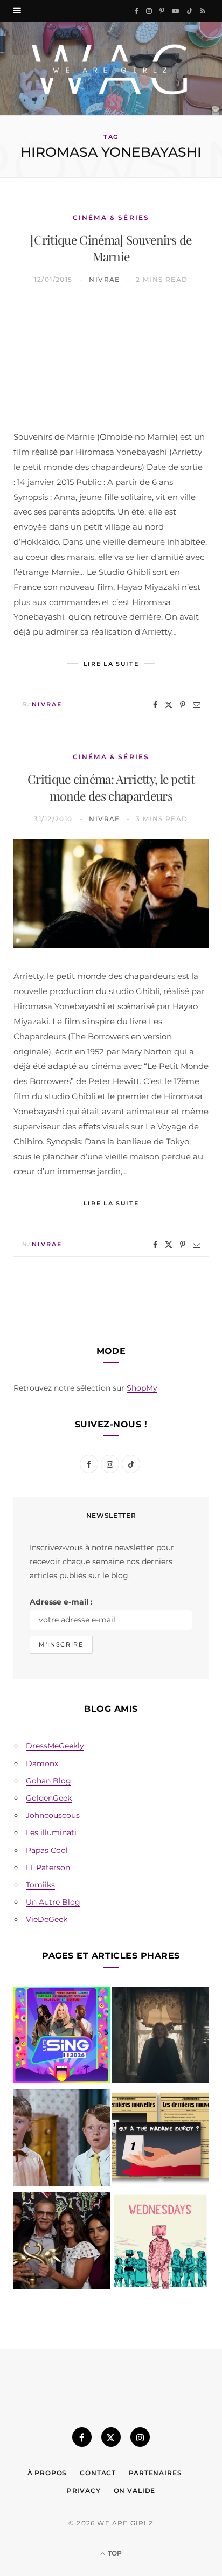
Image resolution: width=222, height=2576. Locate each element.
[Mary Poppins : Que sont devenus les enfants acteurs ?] (62, 2140)
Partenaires (155, 2473)
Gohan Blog (48, 1781)
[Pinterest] (183, 705)
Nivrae (105, 279)
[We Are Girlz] (111, 68)
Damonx (42, 1763)
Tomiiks (40, 1885)
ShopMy (142, 1388)
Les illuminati (51, 1832)
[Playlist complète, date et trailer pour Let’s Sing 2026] (62, 2037)
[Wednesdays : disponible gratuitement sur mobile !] (160, 2243)
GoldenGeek (49, 1798)
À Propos (47, 2473)
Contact (98, 2473)
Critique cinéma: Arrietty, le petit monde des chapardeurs (111, 787)
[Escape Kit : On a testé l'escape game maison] (160, 2140)
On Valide (135, 2491)
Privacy (84, 2491)
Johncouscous (53, 1815)
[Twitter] (169, 705)
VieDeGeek (47, 1919)
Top (114, 2553)
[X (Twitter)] (111, 2437)
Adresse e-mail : (61, 1602)
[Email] (197, 705)
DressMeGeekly (55, 1746)
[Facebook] (155, 705)
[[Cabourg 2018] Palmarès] (62, 2243)
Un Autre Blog (53, 1902)
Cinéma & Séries (111, 217)
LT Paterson (48, 1867)
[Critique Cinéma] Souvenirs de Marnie (111, 248)
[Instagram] (140, 2437)
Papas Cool (47, 1850)
